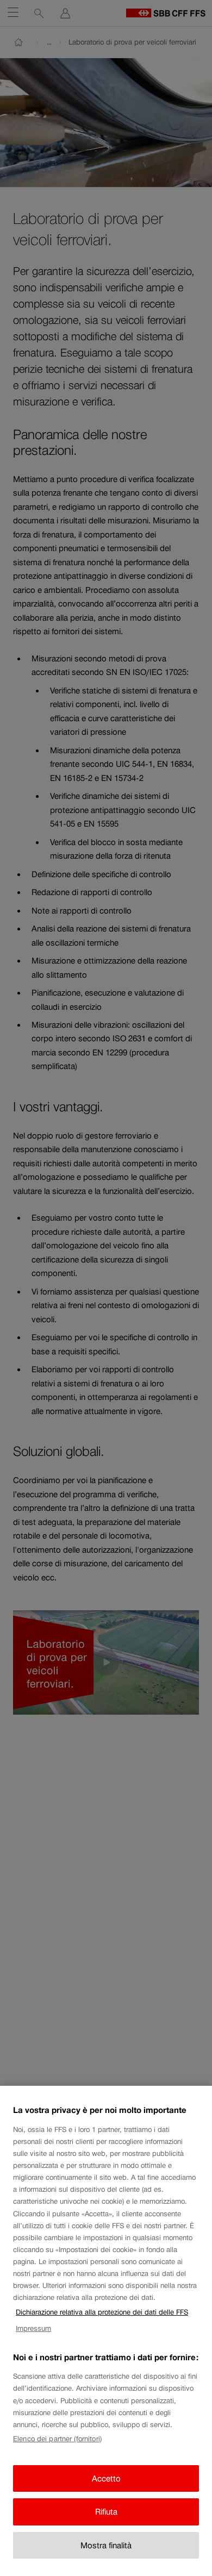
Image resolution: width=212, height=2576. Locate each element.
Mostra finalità (106, 2545)
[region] (106, 2331)
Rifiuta (106, 2512)
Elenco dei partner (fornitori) (57, 2439)
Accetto (106, 2478)
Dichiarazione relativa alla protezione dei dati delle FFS (102, 2312)
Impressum (33, 2328)
